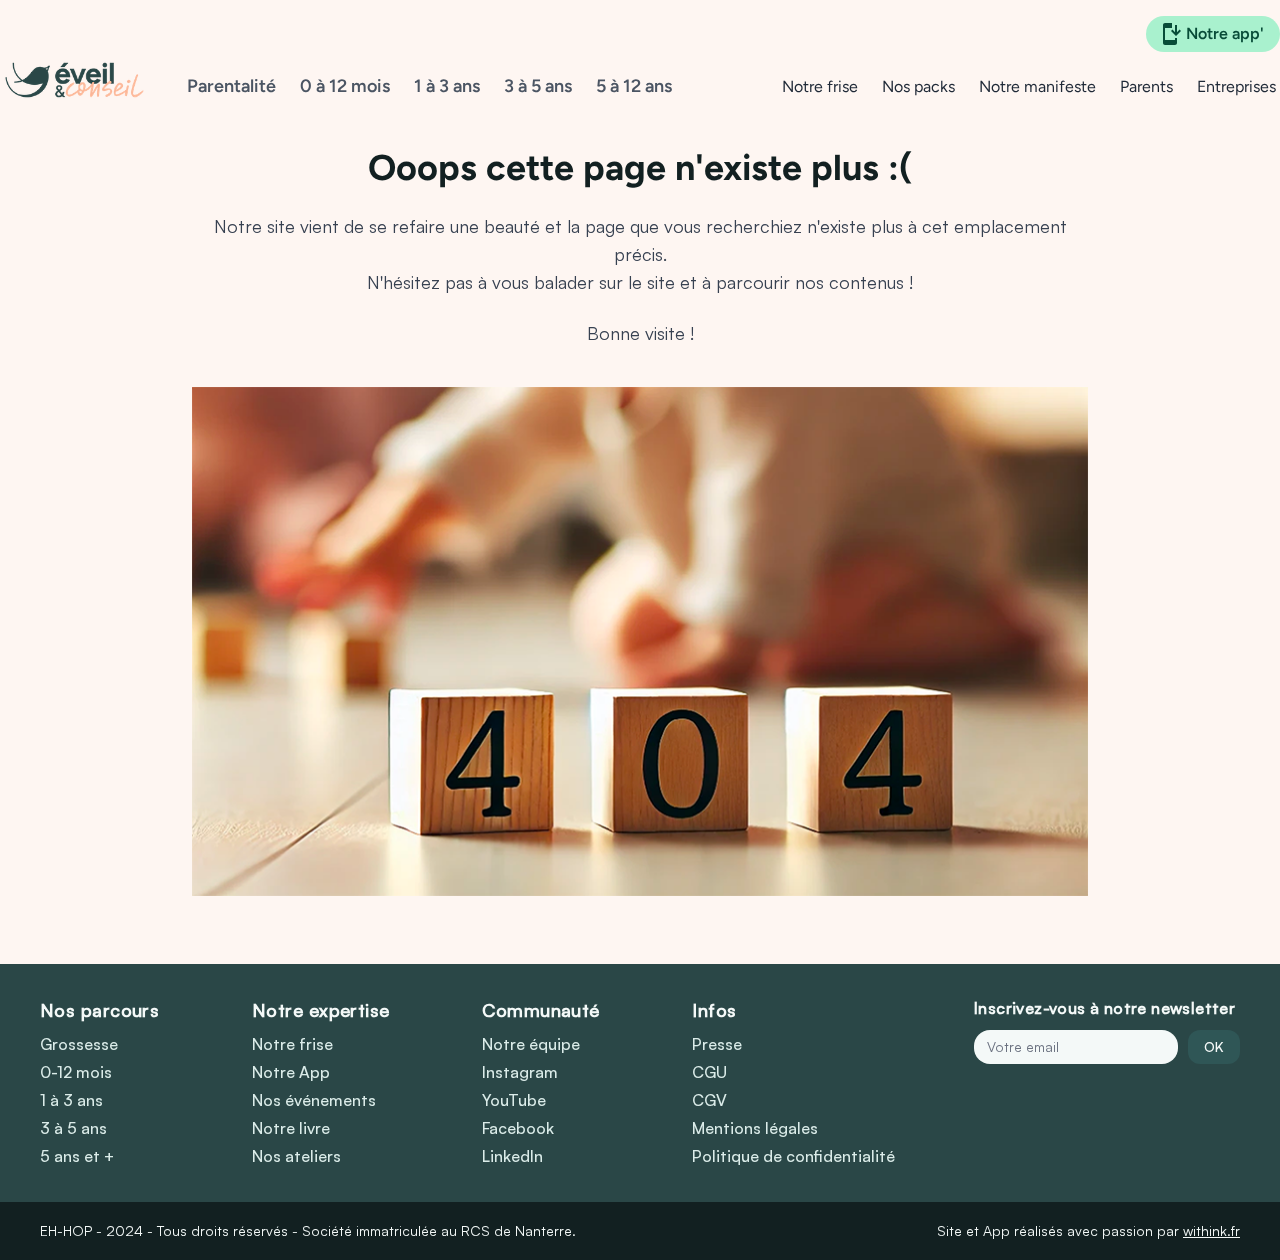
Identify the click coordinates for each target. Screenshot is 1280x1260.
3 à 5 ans (538, 86)
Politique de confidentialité (793, 1156)
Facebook (518, 1128)
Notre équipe (531, 1044)
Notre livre (291, 1128)
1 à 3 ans (447, 86)
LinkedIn (512, 1156)
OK (1214, 1046)
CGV (709, 1100)
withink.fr (1211, 1230)
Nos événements (314, 1100)
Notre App (291, 1072)
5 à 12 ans (634, 86)
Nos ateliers (296, 1156)
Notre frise (820, 86)
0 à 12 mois (345, 86)
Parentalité (231, 86)
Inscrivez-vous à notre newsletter (1104, 1008)
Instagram (520, 1072)
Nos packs (918, 86)
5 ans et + (77, 1156)
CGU (709, 1072)
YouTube (514, 1100)
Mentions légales (755, 1128)
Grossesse (79, 1044)
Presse (717, 1044)
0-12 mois (76, 1072)
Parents (1146, 86)
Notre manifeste (1037, 86)
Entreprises (1236, 86)
